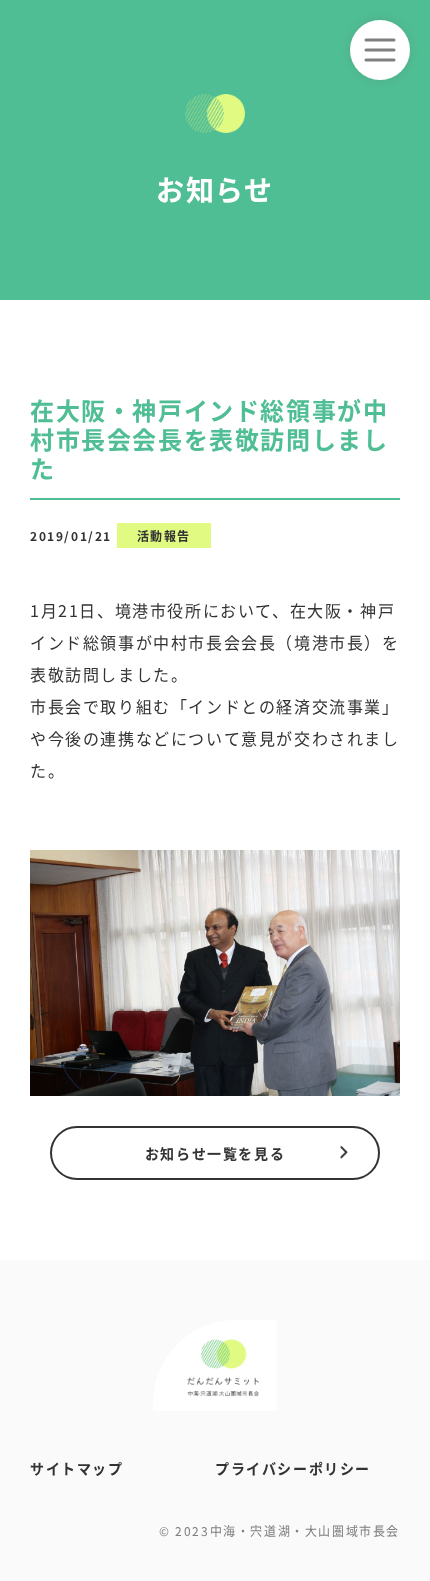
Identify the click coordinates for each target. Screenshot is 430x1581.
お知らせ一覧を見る (215, 1153)
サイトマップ (77, 1468)
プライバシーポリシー (293, 1468)
